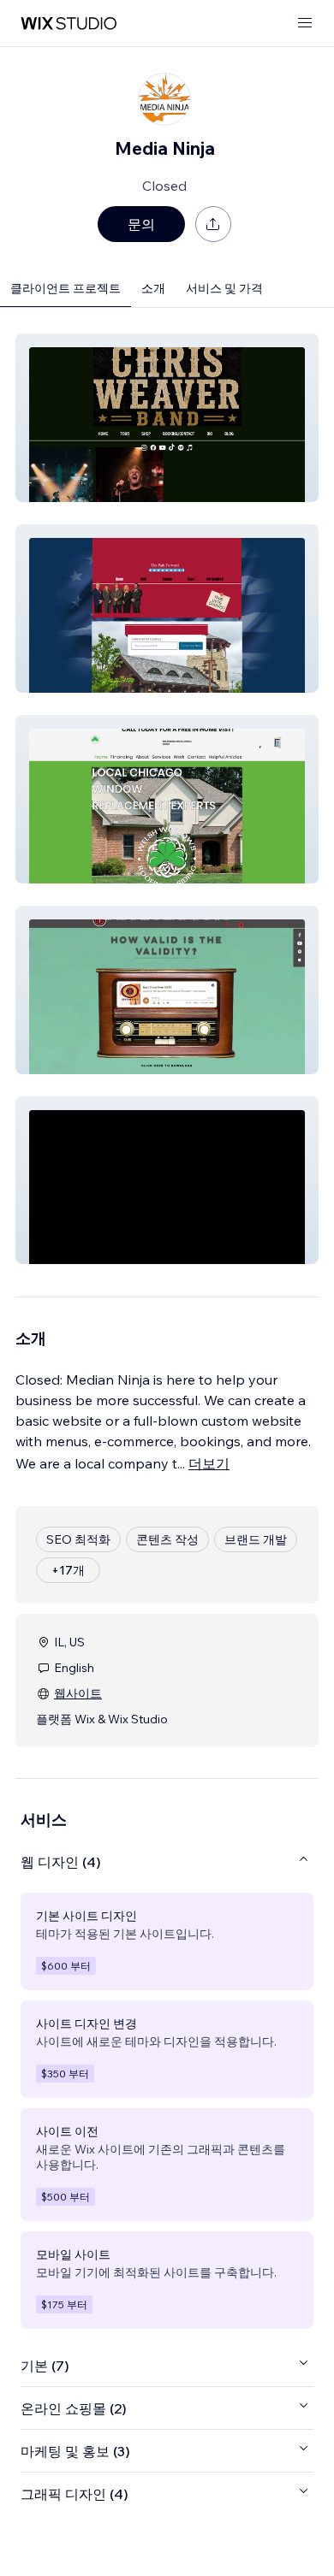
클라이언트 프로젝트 (66, 288)
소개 (153, 288)
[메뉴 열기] (305, 24)
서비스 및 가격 (224, 288)
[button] (167, 418)
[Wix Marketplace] (69, 24)
